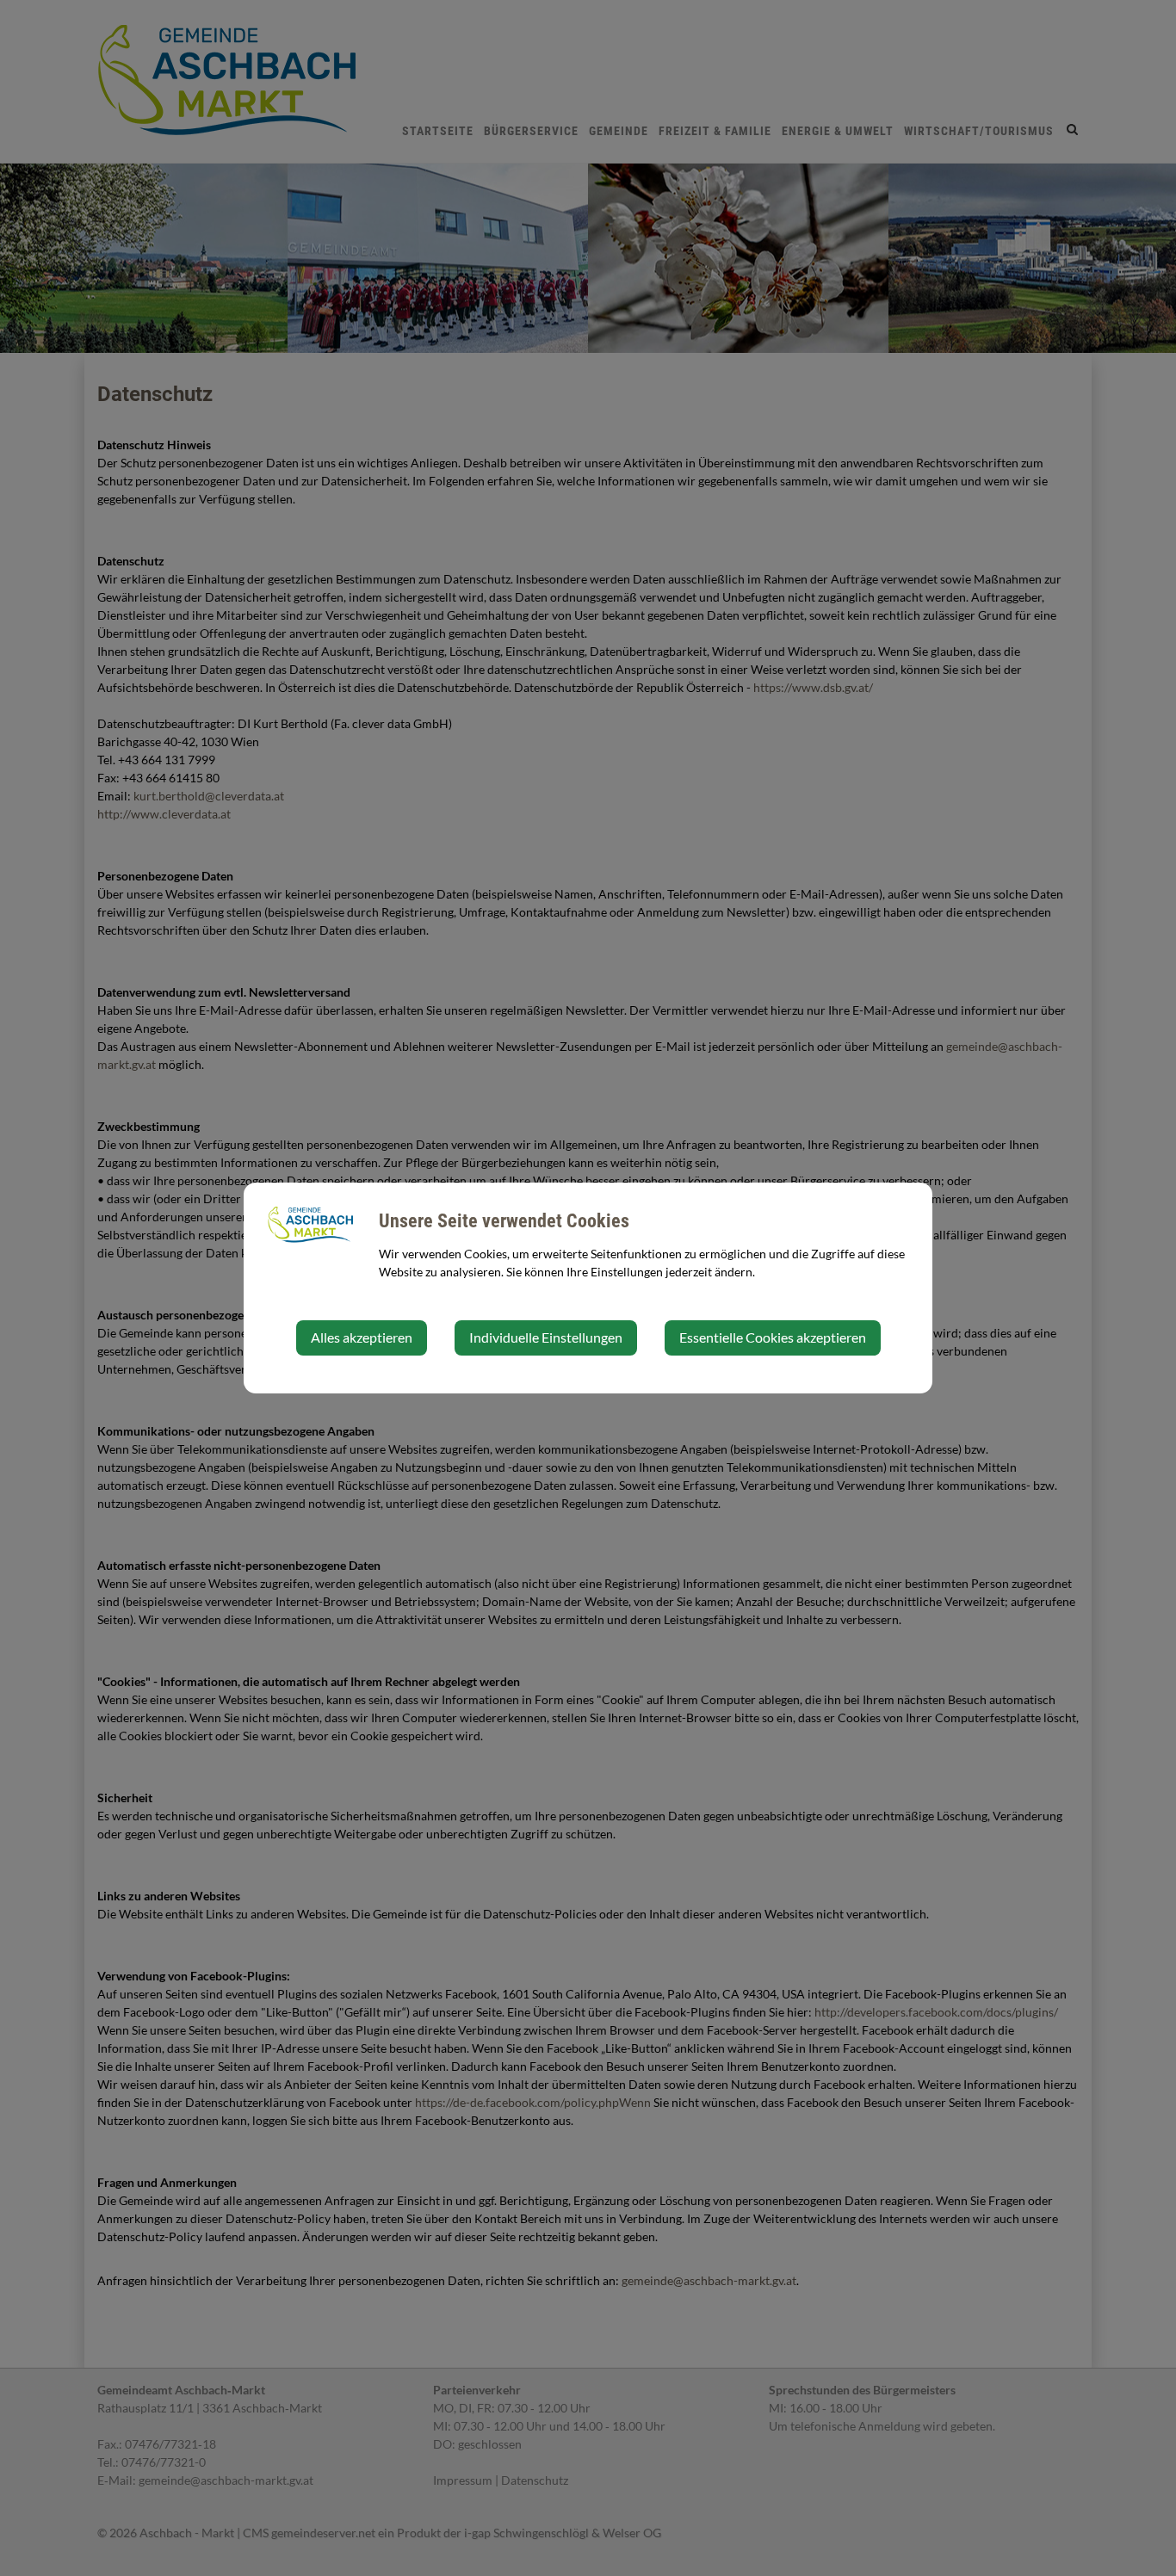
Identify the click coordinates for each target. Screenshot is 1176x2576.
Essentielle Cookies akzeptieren (773, 1337)
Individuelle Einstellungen (546, 1337)
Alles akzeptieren (362, 1337)
